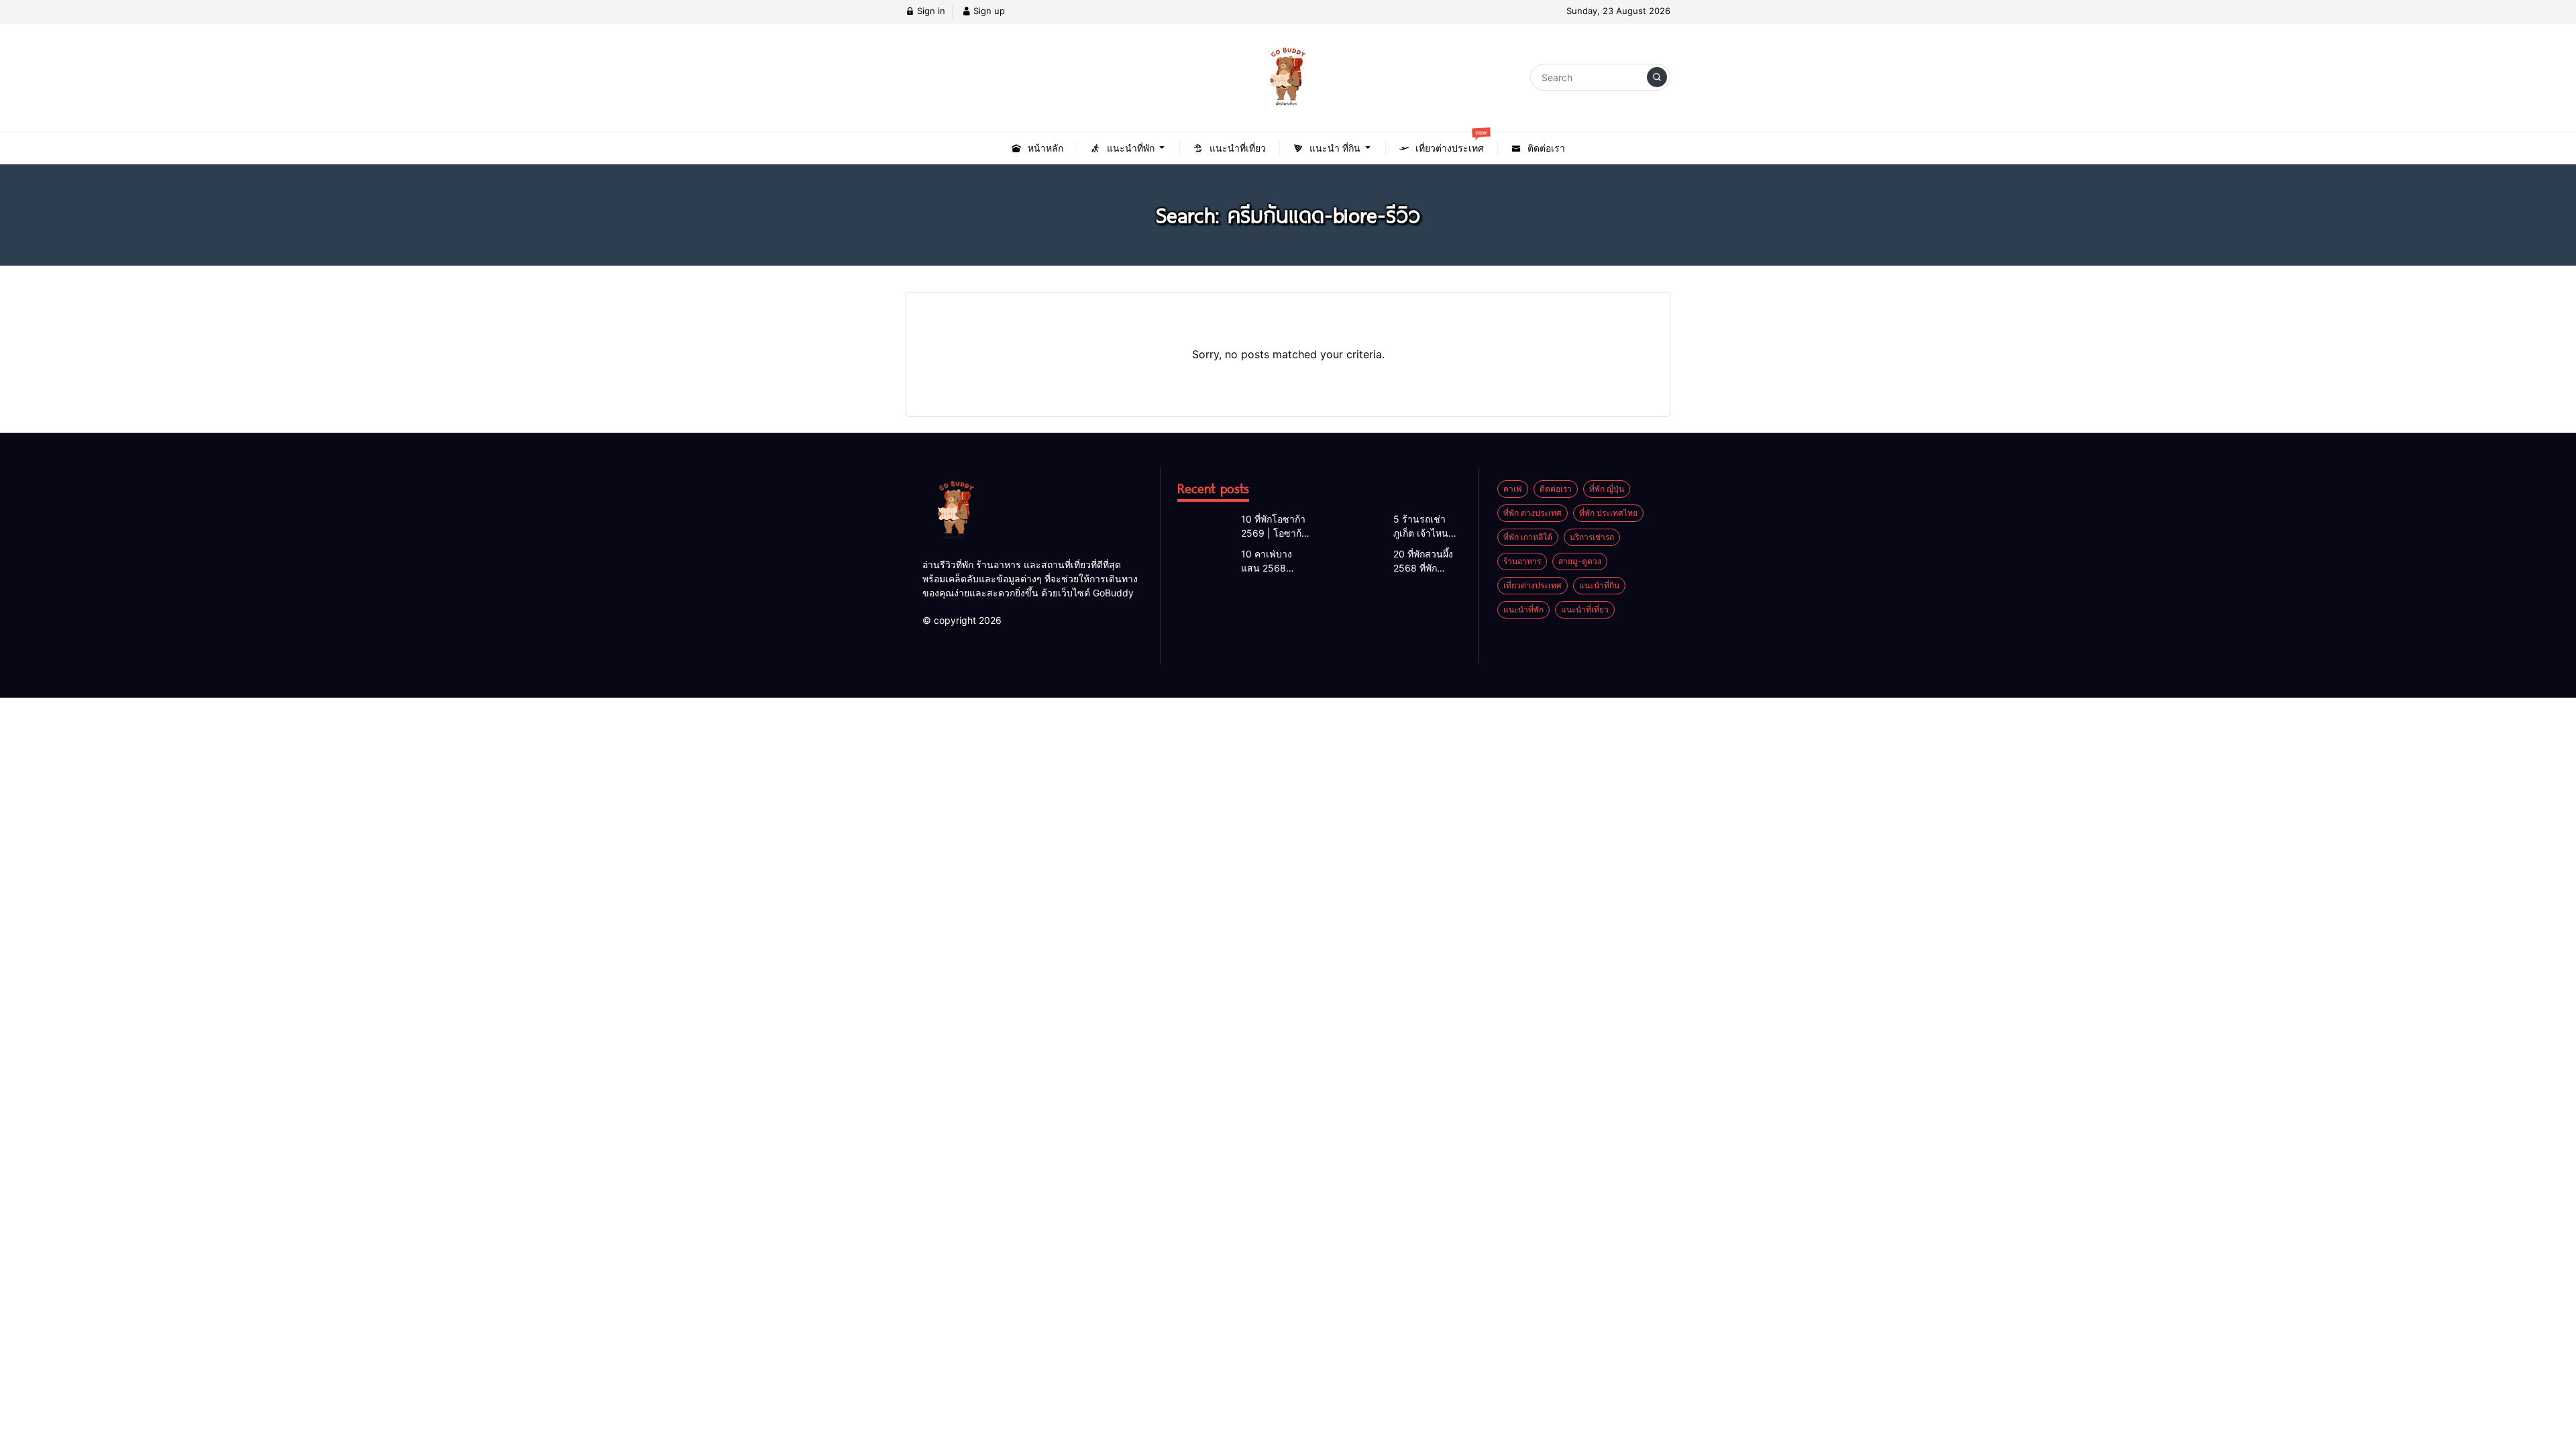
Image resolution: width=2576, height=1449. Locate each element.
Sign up (988, 11)
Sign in (930, 11)
